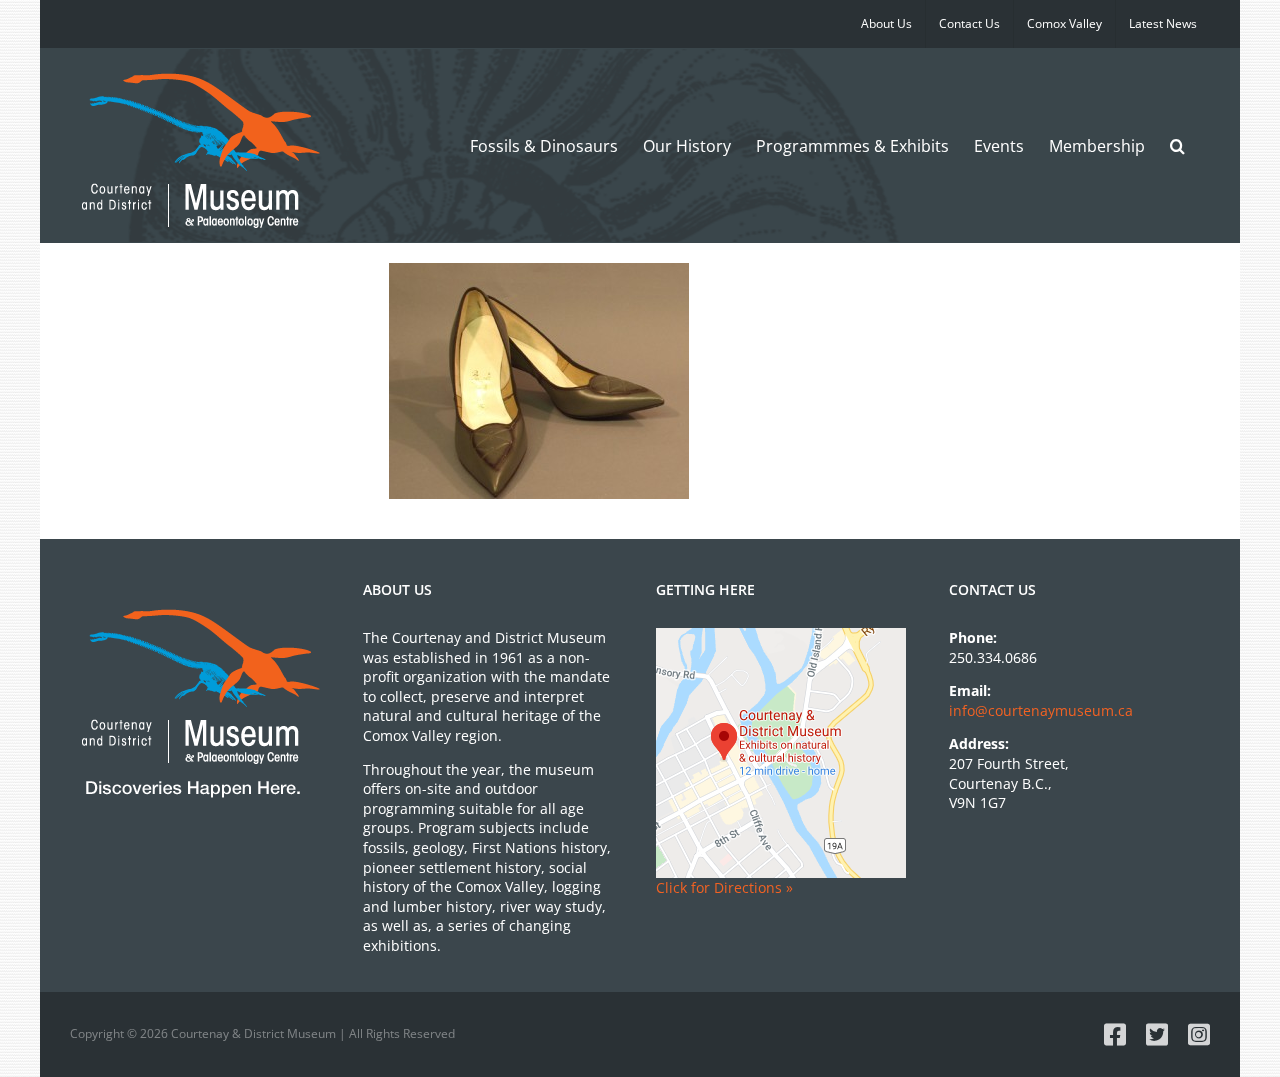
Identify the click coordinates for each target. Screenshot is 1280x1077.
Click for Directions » (724, 887)
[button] (1177, 145)
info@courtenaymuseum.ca (1041, 710)
